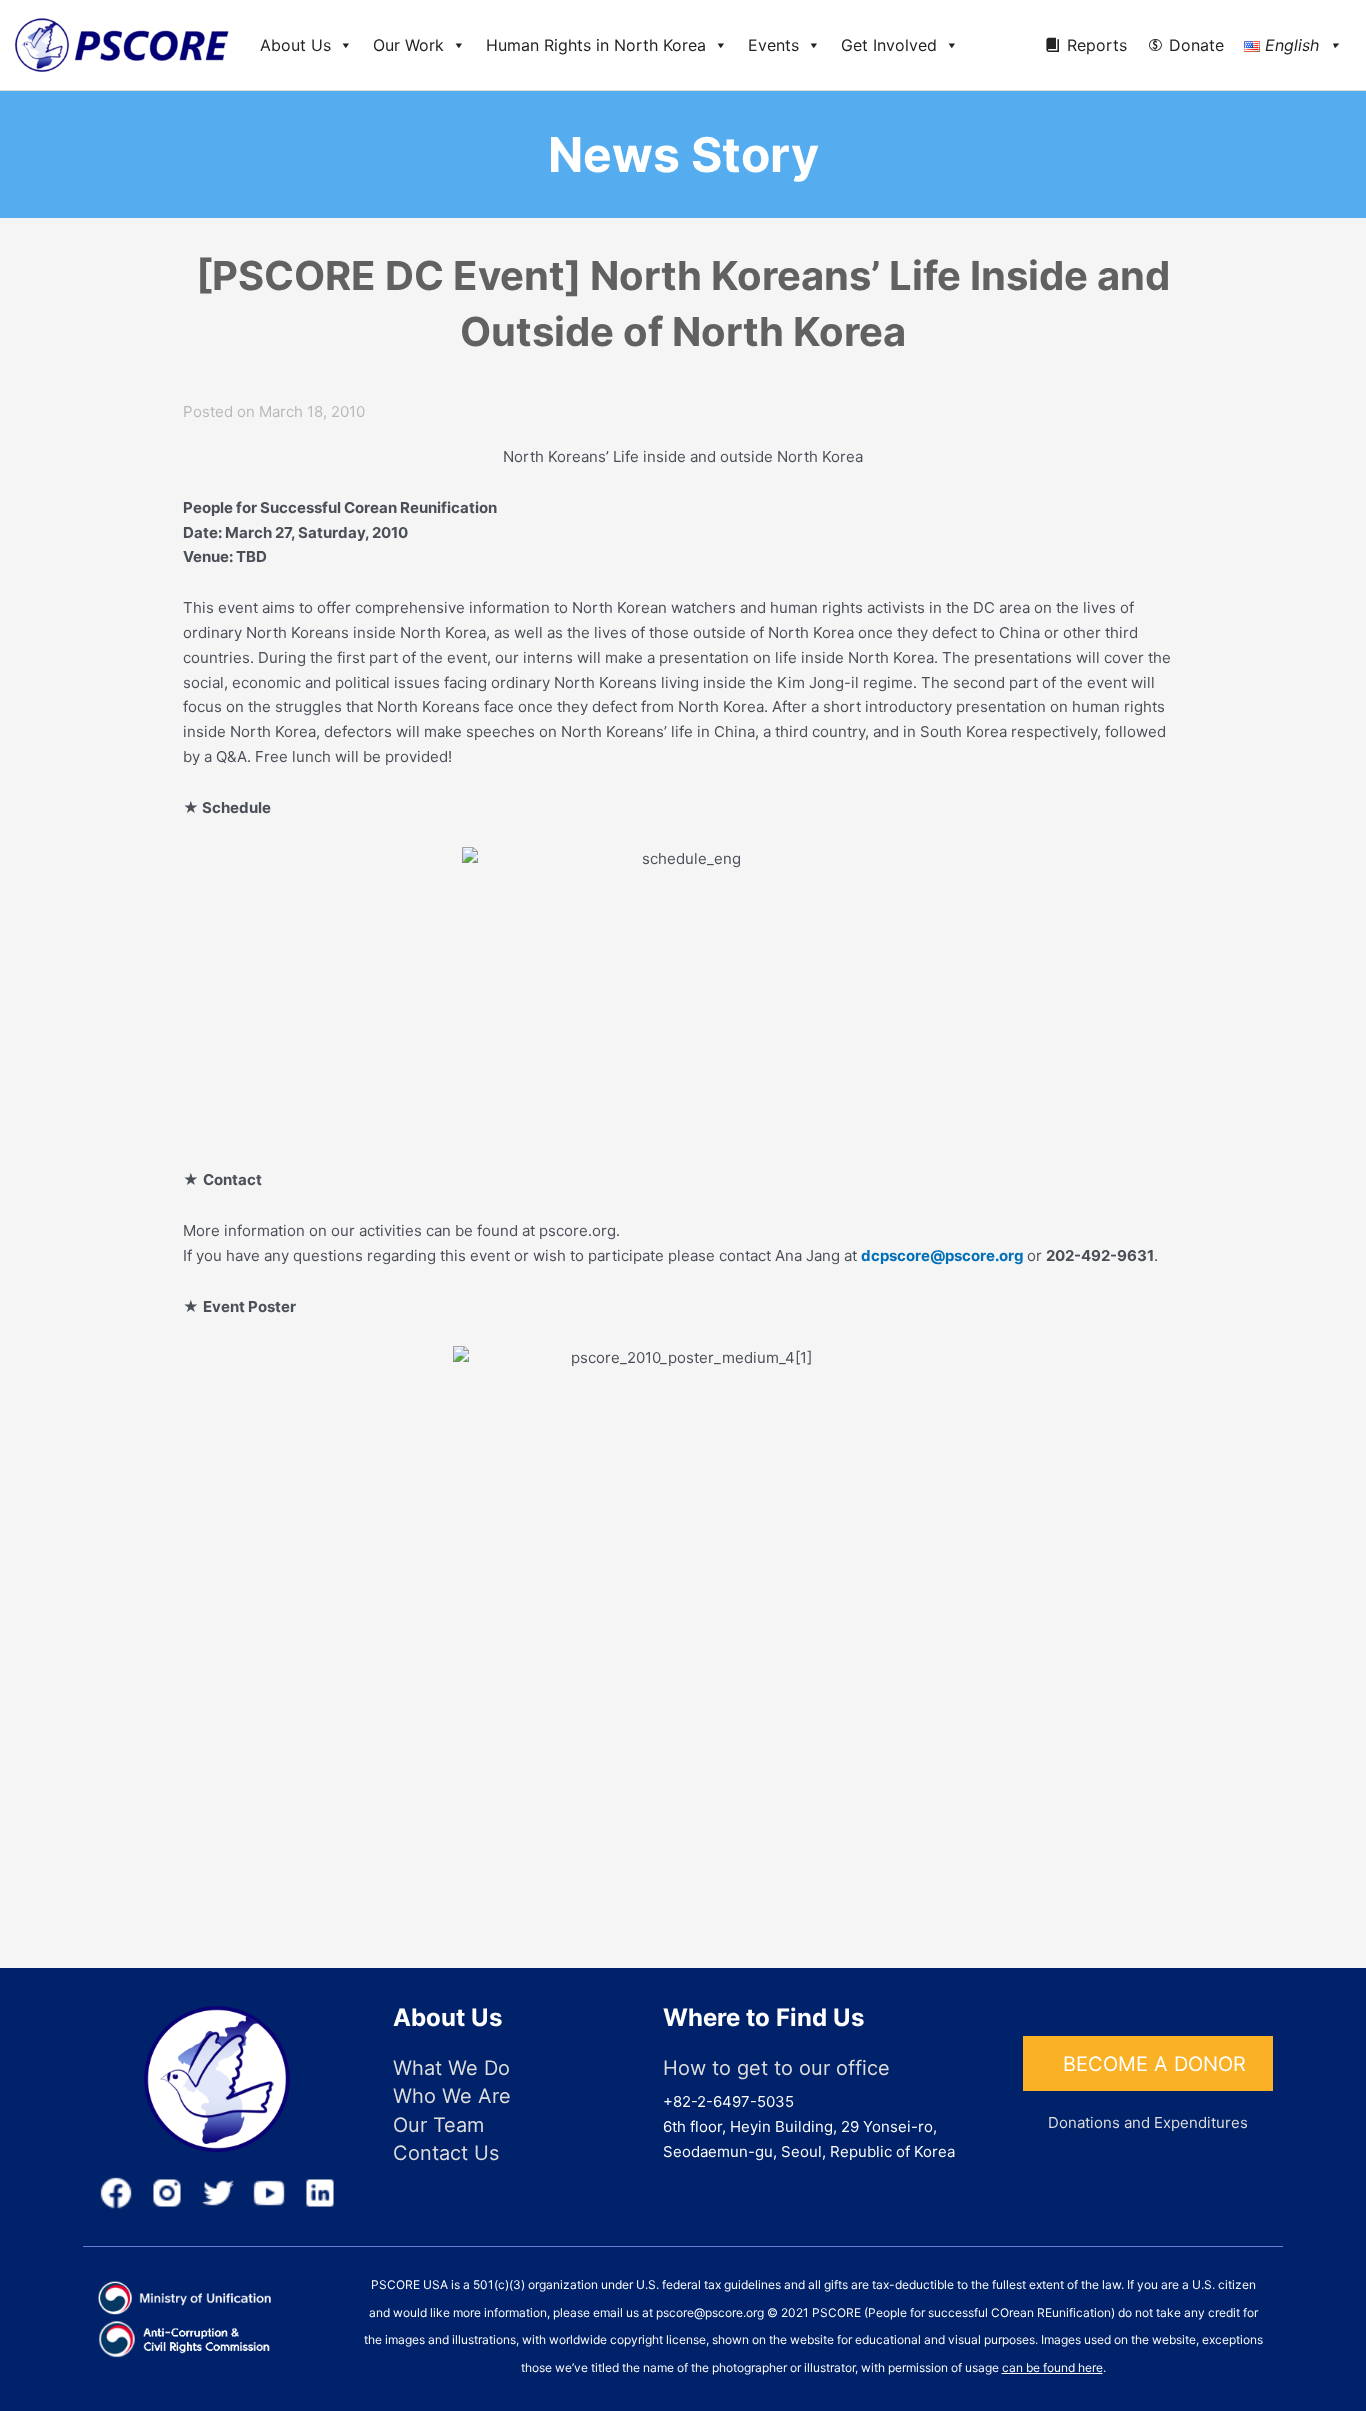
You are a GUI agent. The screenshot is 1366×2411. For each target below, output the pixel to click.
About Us (295, 45)
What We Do (451, 2068)
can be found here (1052, 2367)
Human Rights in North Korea (596, 45)
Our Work (408, 45)
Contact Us (446, 2153)
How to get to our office (776, 2068)
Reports (1097, 45)
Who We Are (452, 2096)
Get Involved (889, 45)
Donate (1196, 45)
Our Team (438, 2125)
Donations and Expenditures (1148, 2122)
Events (773, 45)
